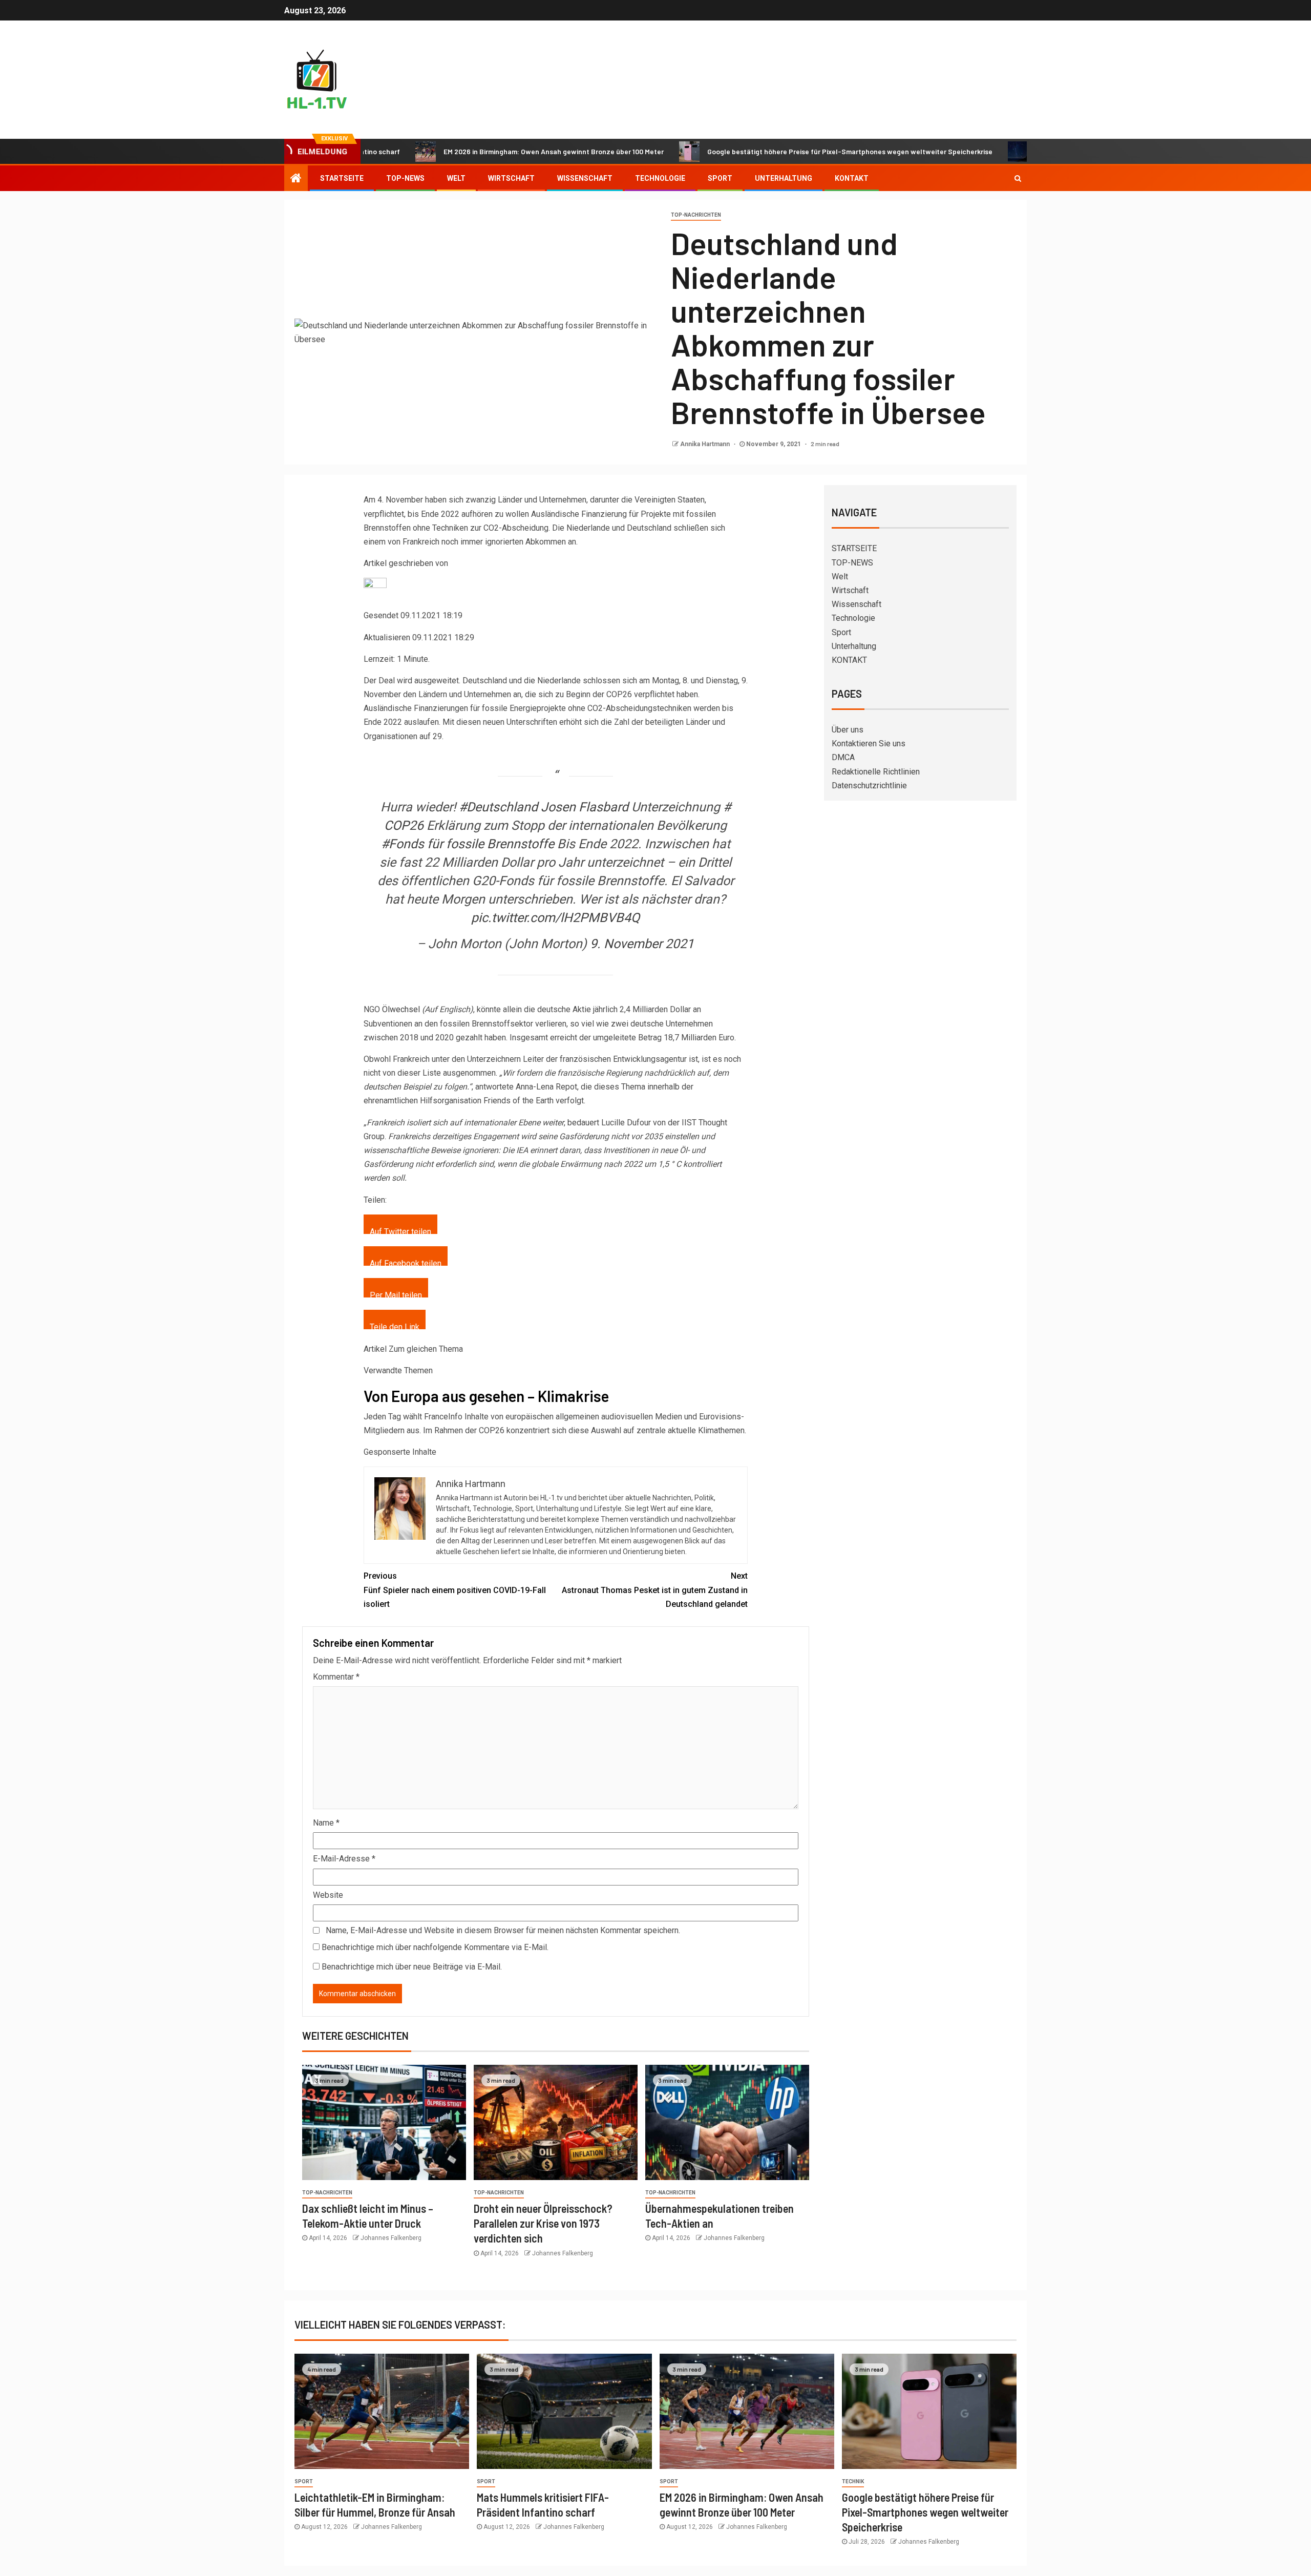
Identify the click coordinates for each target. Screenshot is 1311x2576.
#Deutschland (498, 807)
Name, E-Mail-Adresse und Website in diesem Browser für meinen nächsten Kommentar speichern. (503, 1930)
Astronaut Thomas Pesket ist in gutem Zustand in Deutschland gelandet (655, 1590)
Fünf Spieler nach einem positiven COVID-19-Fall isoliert (455, 1590)
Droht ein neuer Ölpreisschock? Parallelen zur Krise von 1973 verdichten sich (543, 2223)
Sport (720, 178)
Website (328, 1895)
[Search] (1018, 178)
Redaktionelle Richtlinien (876, 772)
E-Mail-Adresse (344, 1859)
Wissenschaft (585, 178)
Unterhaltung (784, 178)
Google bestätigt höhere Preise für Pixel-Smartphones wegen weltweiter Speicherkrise (757, 151)
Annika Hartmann (706, 444)
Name (326, 1823)
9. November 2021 (642, 944)
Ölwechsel (401, 1009)
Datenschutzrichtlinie (869, 786)
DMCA (843, 757)
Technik (853, 2481)
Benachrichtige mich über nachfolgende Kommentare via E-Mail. (435, 1947)
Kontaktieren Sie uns (869, 744)
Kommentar (336, 1677)
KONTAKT (852, 178)
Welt (456, 178)
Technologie (660, 178)
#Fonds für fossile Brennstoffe (468, 844)
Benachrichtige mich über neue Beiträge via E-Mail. (412, 1967)
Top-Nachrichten (696, 215)
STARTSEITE (342, 178)
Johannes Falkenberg (391, 2238)
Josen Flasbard (585, 807)
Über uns (848, 730)
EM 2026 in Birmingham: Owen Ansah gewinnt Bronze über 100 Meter (460, 151)
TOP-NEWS (405, 178)
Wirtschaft (511, 178)
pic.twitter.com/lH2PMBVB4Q (555, 918)
